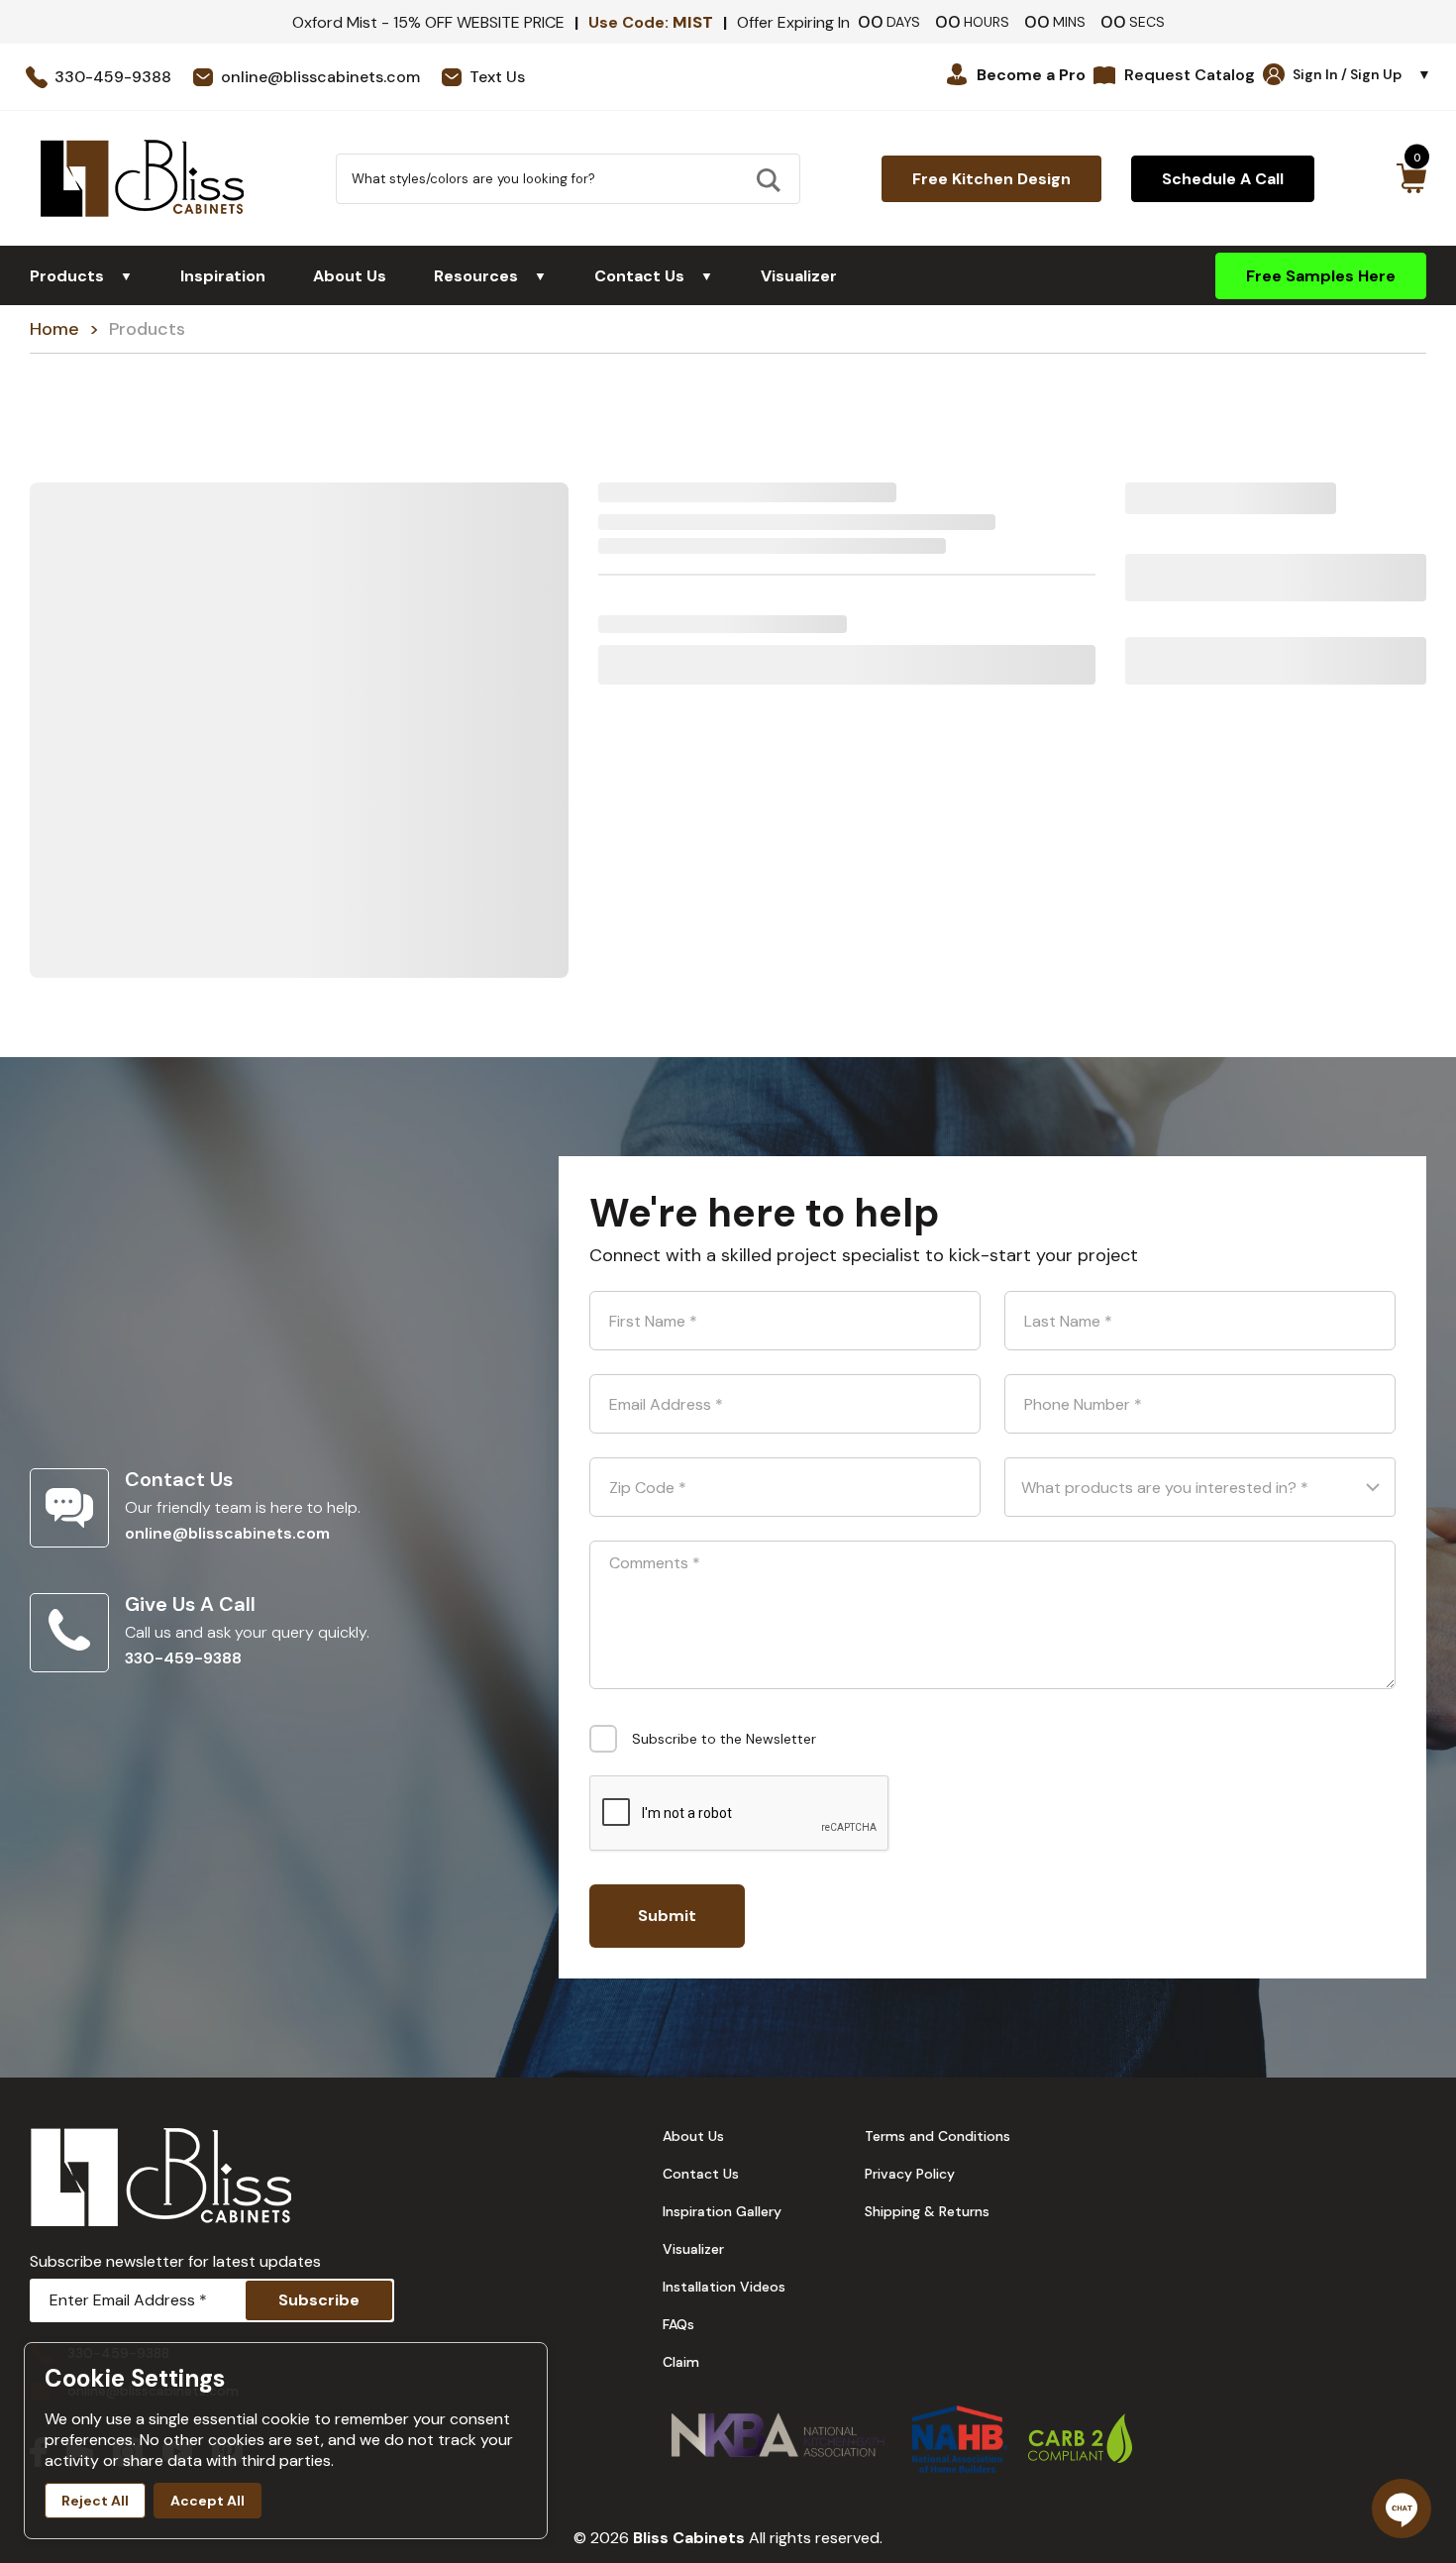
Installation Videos (724, 2287)
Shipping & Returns (927, 2211)
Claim (681, 2362)
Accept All (208, 2501)
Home (54, 329)
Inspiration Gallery (722, 2211)
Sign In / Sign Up (1362, 74)
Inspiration (223, 276)
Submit (667, 1916)
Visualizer (799, 276)
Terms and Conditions (937, 2136)
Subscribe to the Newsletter (724, 1739)
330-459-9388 (183, 1658)
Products (81, 276)
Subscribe (319, 2300)
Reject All (95, 2501)
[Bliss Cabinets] (142, 178)
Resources (490, 276)
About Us (350, 276)
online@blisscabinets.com (227, 1533)
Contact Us (654, 276)
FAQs (678, 2324)
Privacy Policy (910, 2174)
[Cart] (1411, 178)
